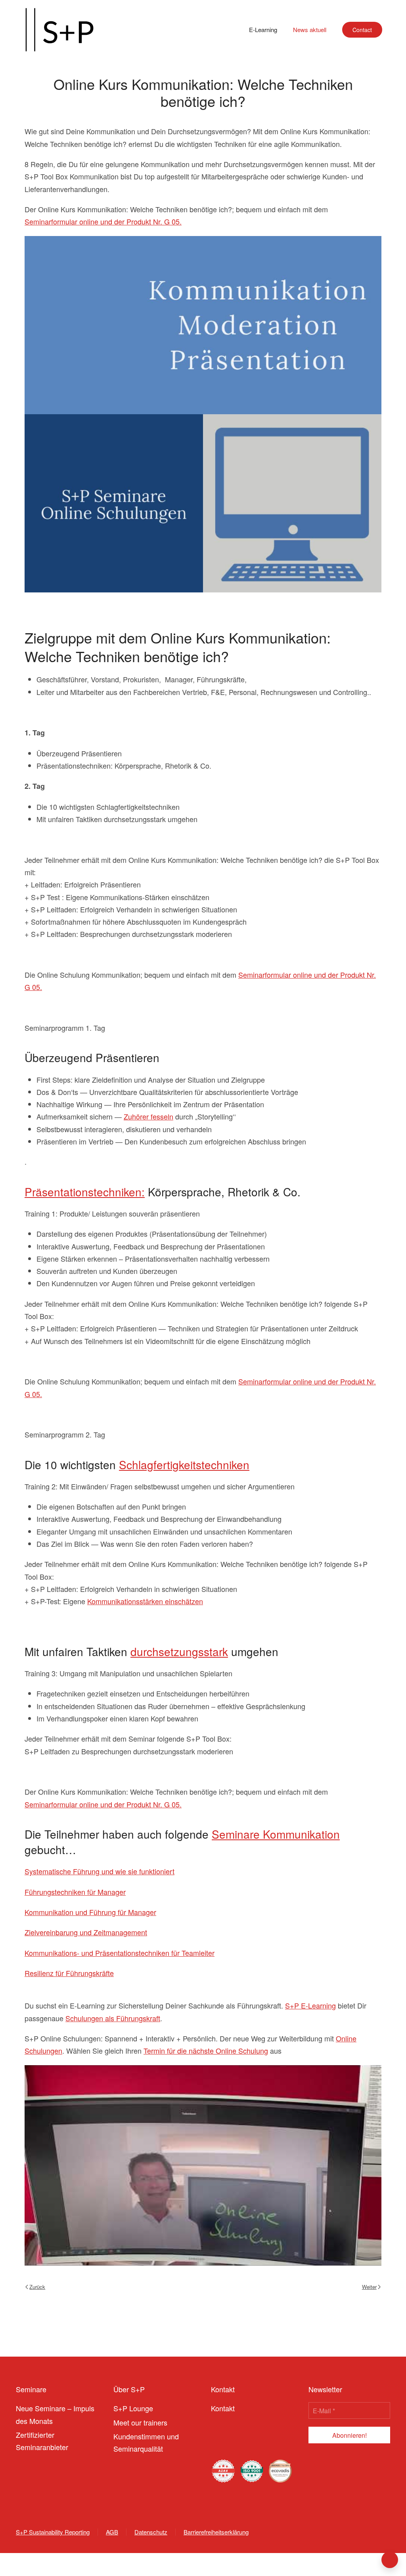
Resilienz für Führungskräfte (69, 1973)
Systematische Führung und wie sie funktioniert (100, 1871)
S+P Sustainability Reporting (53, 2532)
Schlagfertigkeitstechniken (184, 1464)
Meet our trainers (140, 2422)
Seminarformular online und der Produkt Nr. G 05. (103, 221)
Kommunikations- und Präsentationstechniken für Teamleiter (120, 1953)
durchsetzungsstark (179, 1651)
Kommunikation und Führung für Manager (90, 1912)
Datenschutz (151, 2532)
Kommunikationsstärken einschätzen (145, 1601)
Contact (362, 30)
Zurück (37, 2287)
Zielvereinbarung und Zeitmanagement (86, 1932)
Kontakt (223, 2408)
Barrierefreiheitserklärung (216, 2532)
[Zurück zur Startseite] (59, 30)
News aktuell (310, 30)
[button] (390, 2560)
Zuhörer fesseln (148, 1116)
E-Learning (263, 30)
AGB (112, 2532)
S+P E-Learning (310, 2005)
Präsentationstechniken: (85, 1192)
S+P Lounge (133, 2408)
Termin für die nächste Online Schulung (206, 2051)
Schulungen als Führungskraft (113, 2018)
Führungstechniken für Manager (75, 1892)
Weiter (369, 2287)
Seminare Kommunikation (276, 1834)
